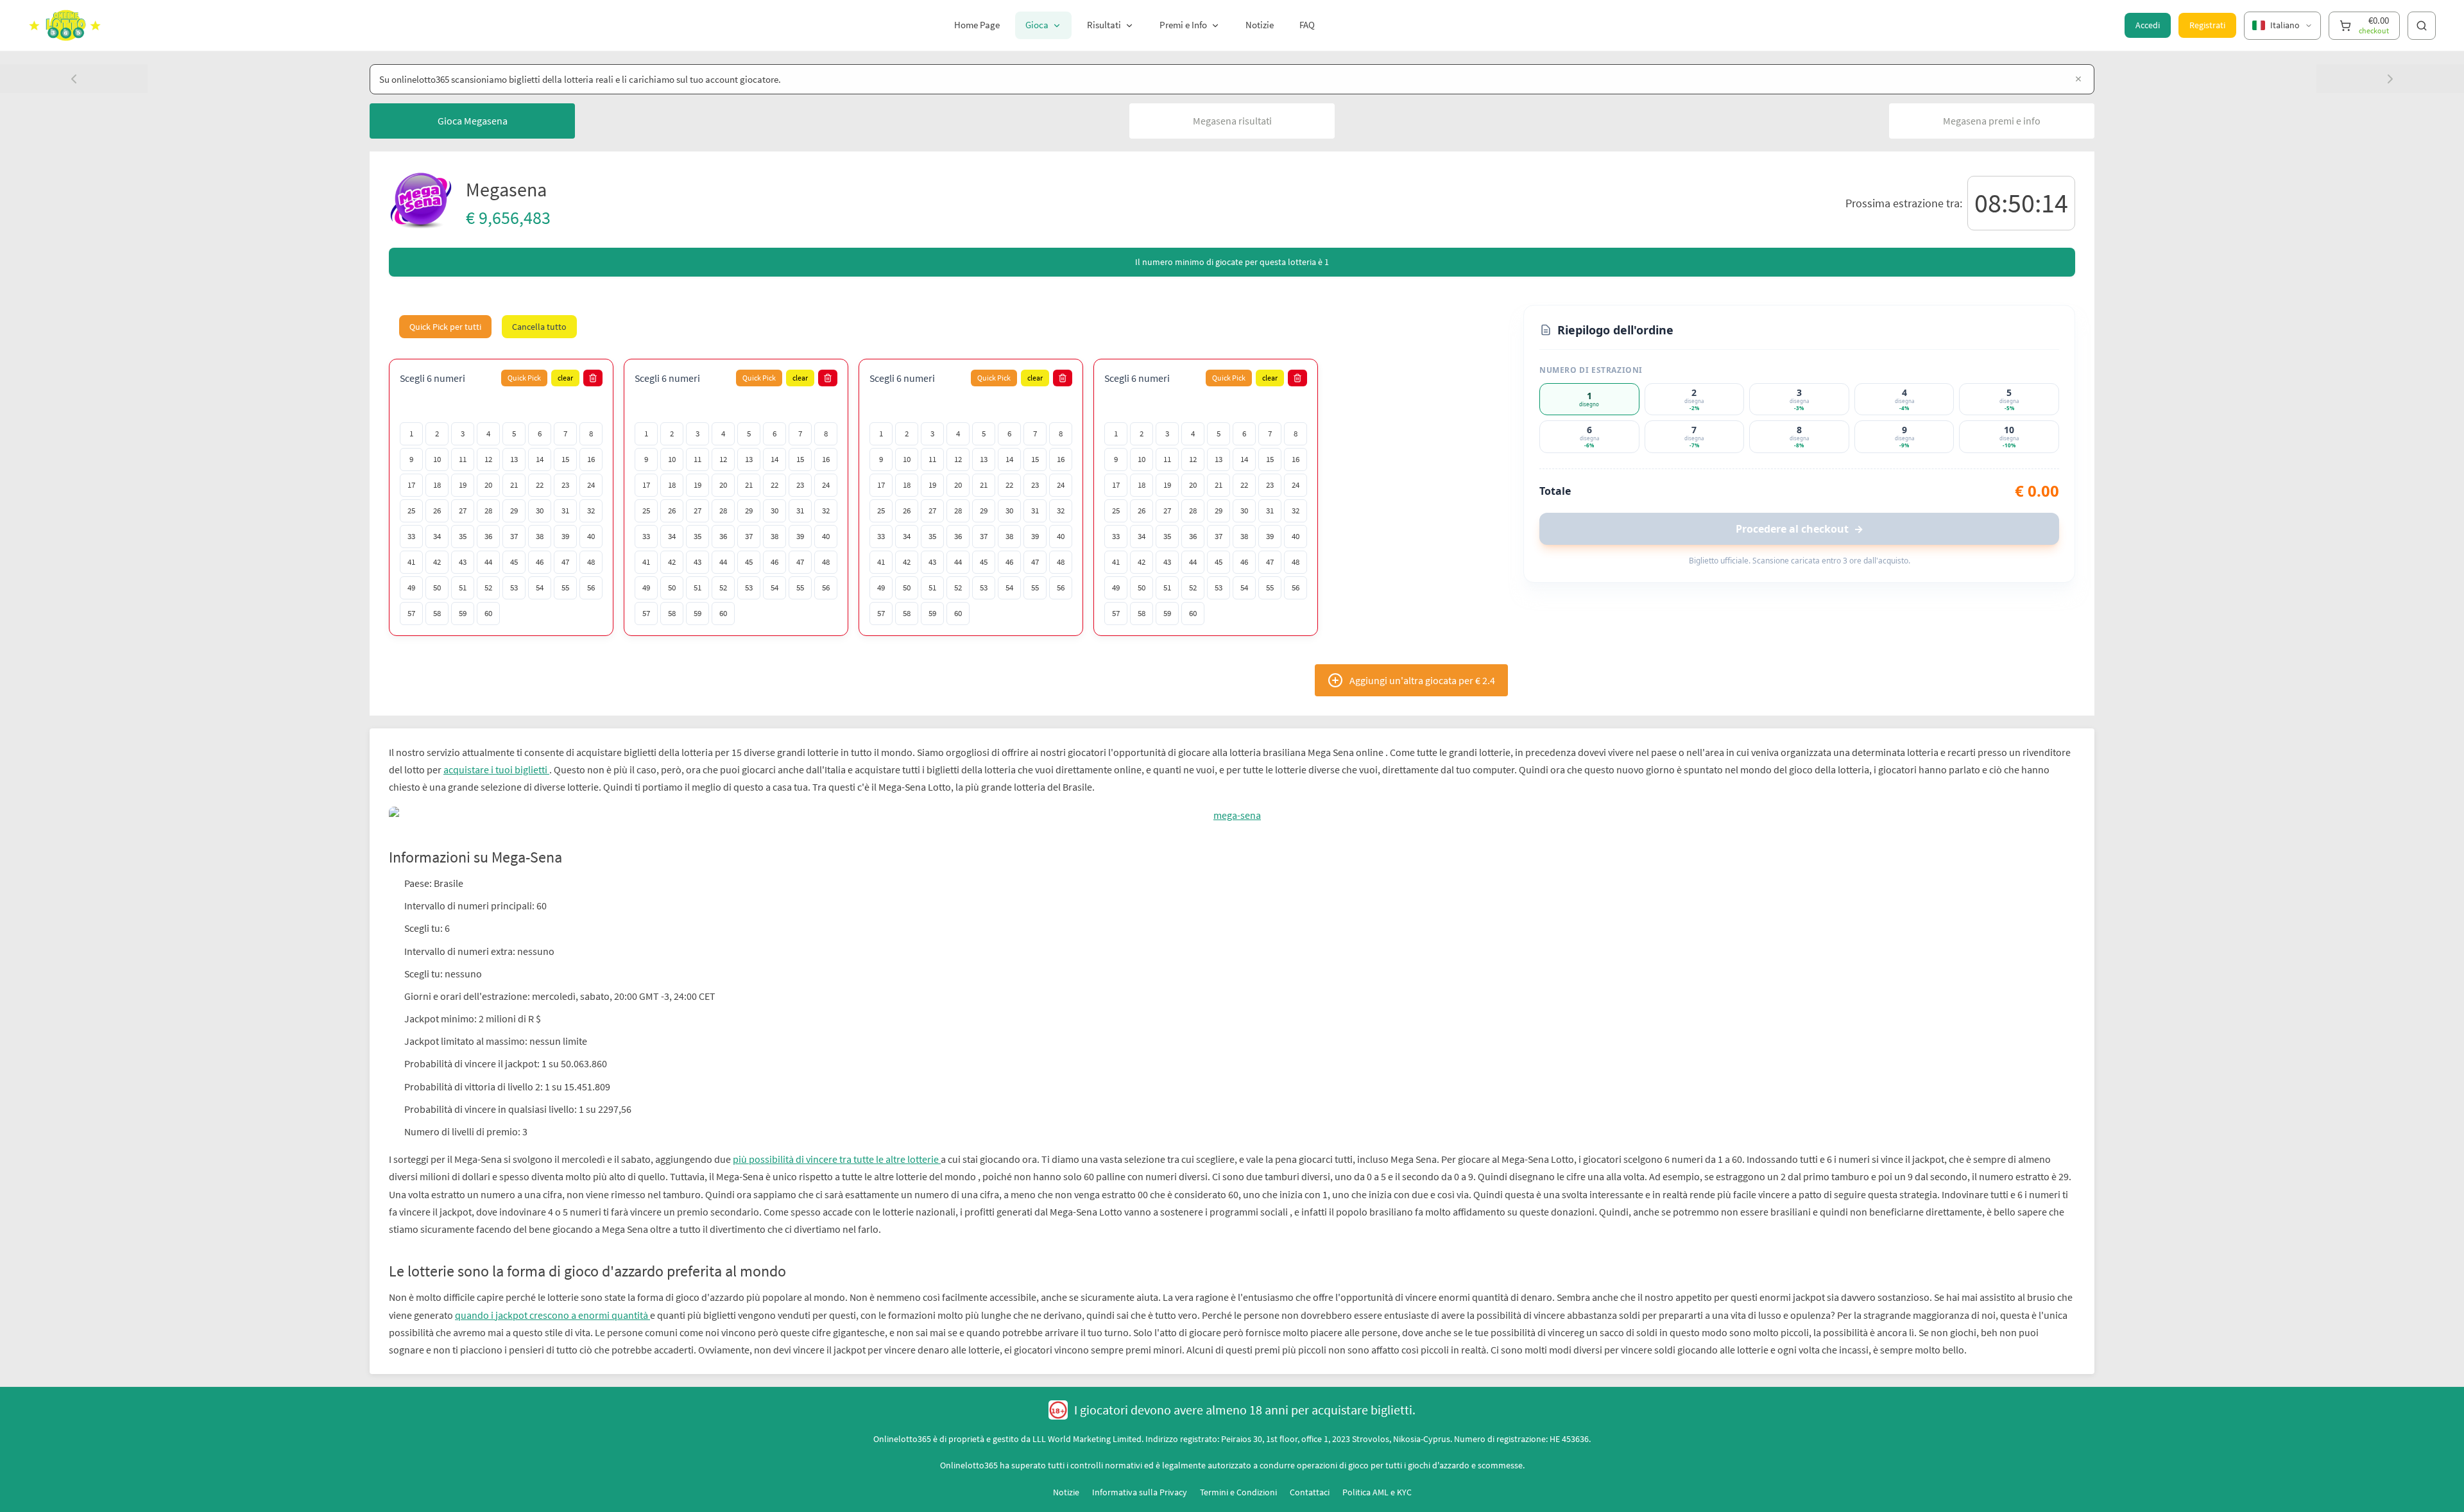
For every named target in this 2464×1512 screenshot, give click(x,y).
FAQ (1307, 25)
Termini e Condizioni (1238, 1475)
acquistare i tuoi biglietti (496, 769)
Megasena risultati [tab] (1232, 121)
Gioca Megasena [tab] (473, 121)
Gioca (1037, 25)
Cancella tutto (539, 327)
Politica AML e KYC (1377, 1475)
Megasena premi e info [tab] (1992, 121)
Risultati (1104, 25)
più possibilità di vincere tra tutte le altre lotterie (837, 1142)
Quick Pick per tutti (445, 327)
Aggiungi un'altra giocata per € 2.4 (1422, 680)
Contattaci (1310, 1475)
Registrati (2207, 25)
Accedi (2148, 25)
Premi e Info (1183, 25)
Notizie (1260, 25)
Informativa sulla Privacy (1140, 1475)
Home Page (977, 25)
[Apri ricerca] (2422, 26)
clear (565, 378)
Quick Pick (524, 378)
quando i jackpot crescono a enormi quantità (552, 1297)
